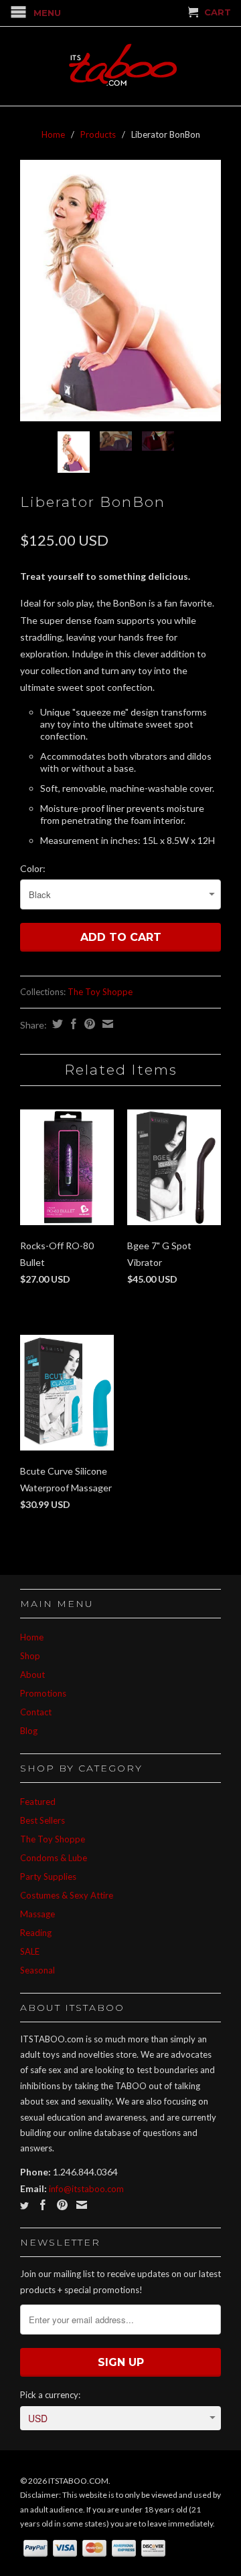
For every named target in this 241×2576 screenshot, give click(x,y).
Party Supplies (48, 1876)
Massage (37, 1914)
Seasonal (37, 1970)
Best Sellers (43, 1820)
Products (98, 134)
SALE (30, 1951)
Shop (30, 1656)
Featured (38, 1802)
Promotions (43, 1693)
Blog (29, 1731)
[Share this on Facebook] (72, 1024)
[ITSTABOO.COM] (120, 66)
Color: (33, 868)
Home (32, 1637)
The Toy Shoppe (100, 992)
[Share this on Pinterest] (88, 1024)
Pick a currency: (50, 2395)
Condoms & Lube (54, 1858)
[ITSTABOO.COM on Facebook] (43, 2205)
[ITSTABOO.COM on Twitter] (24, 2206)
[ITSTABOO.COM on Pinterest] (62, 2205)
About (32, 1675)
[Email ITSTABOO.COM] (82, 2205)
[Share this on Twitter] (56, 1024)
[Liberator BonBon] (120, 291)
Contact (36, 1712)
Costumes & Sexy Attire (67, 1895)
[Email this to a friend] (106, 1024)
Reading (36, 1933)
